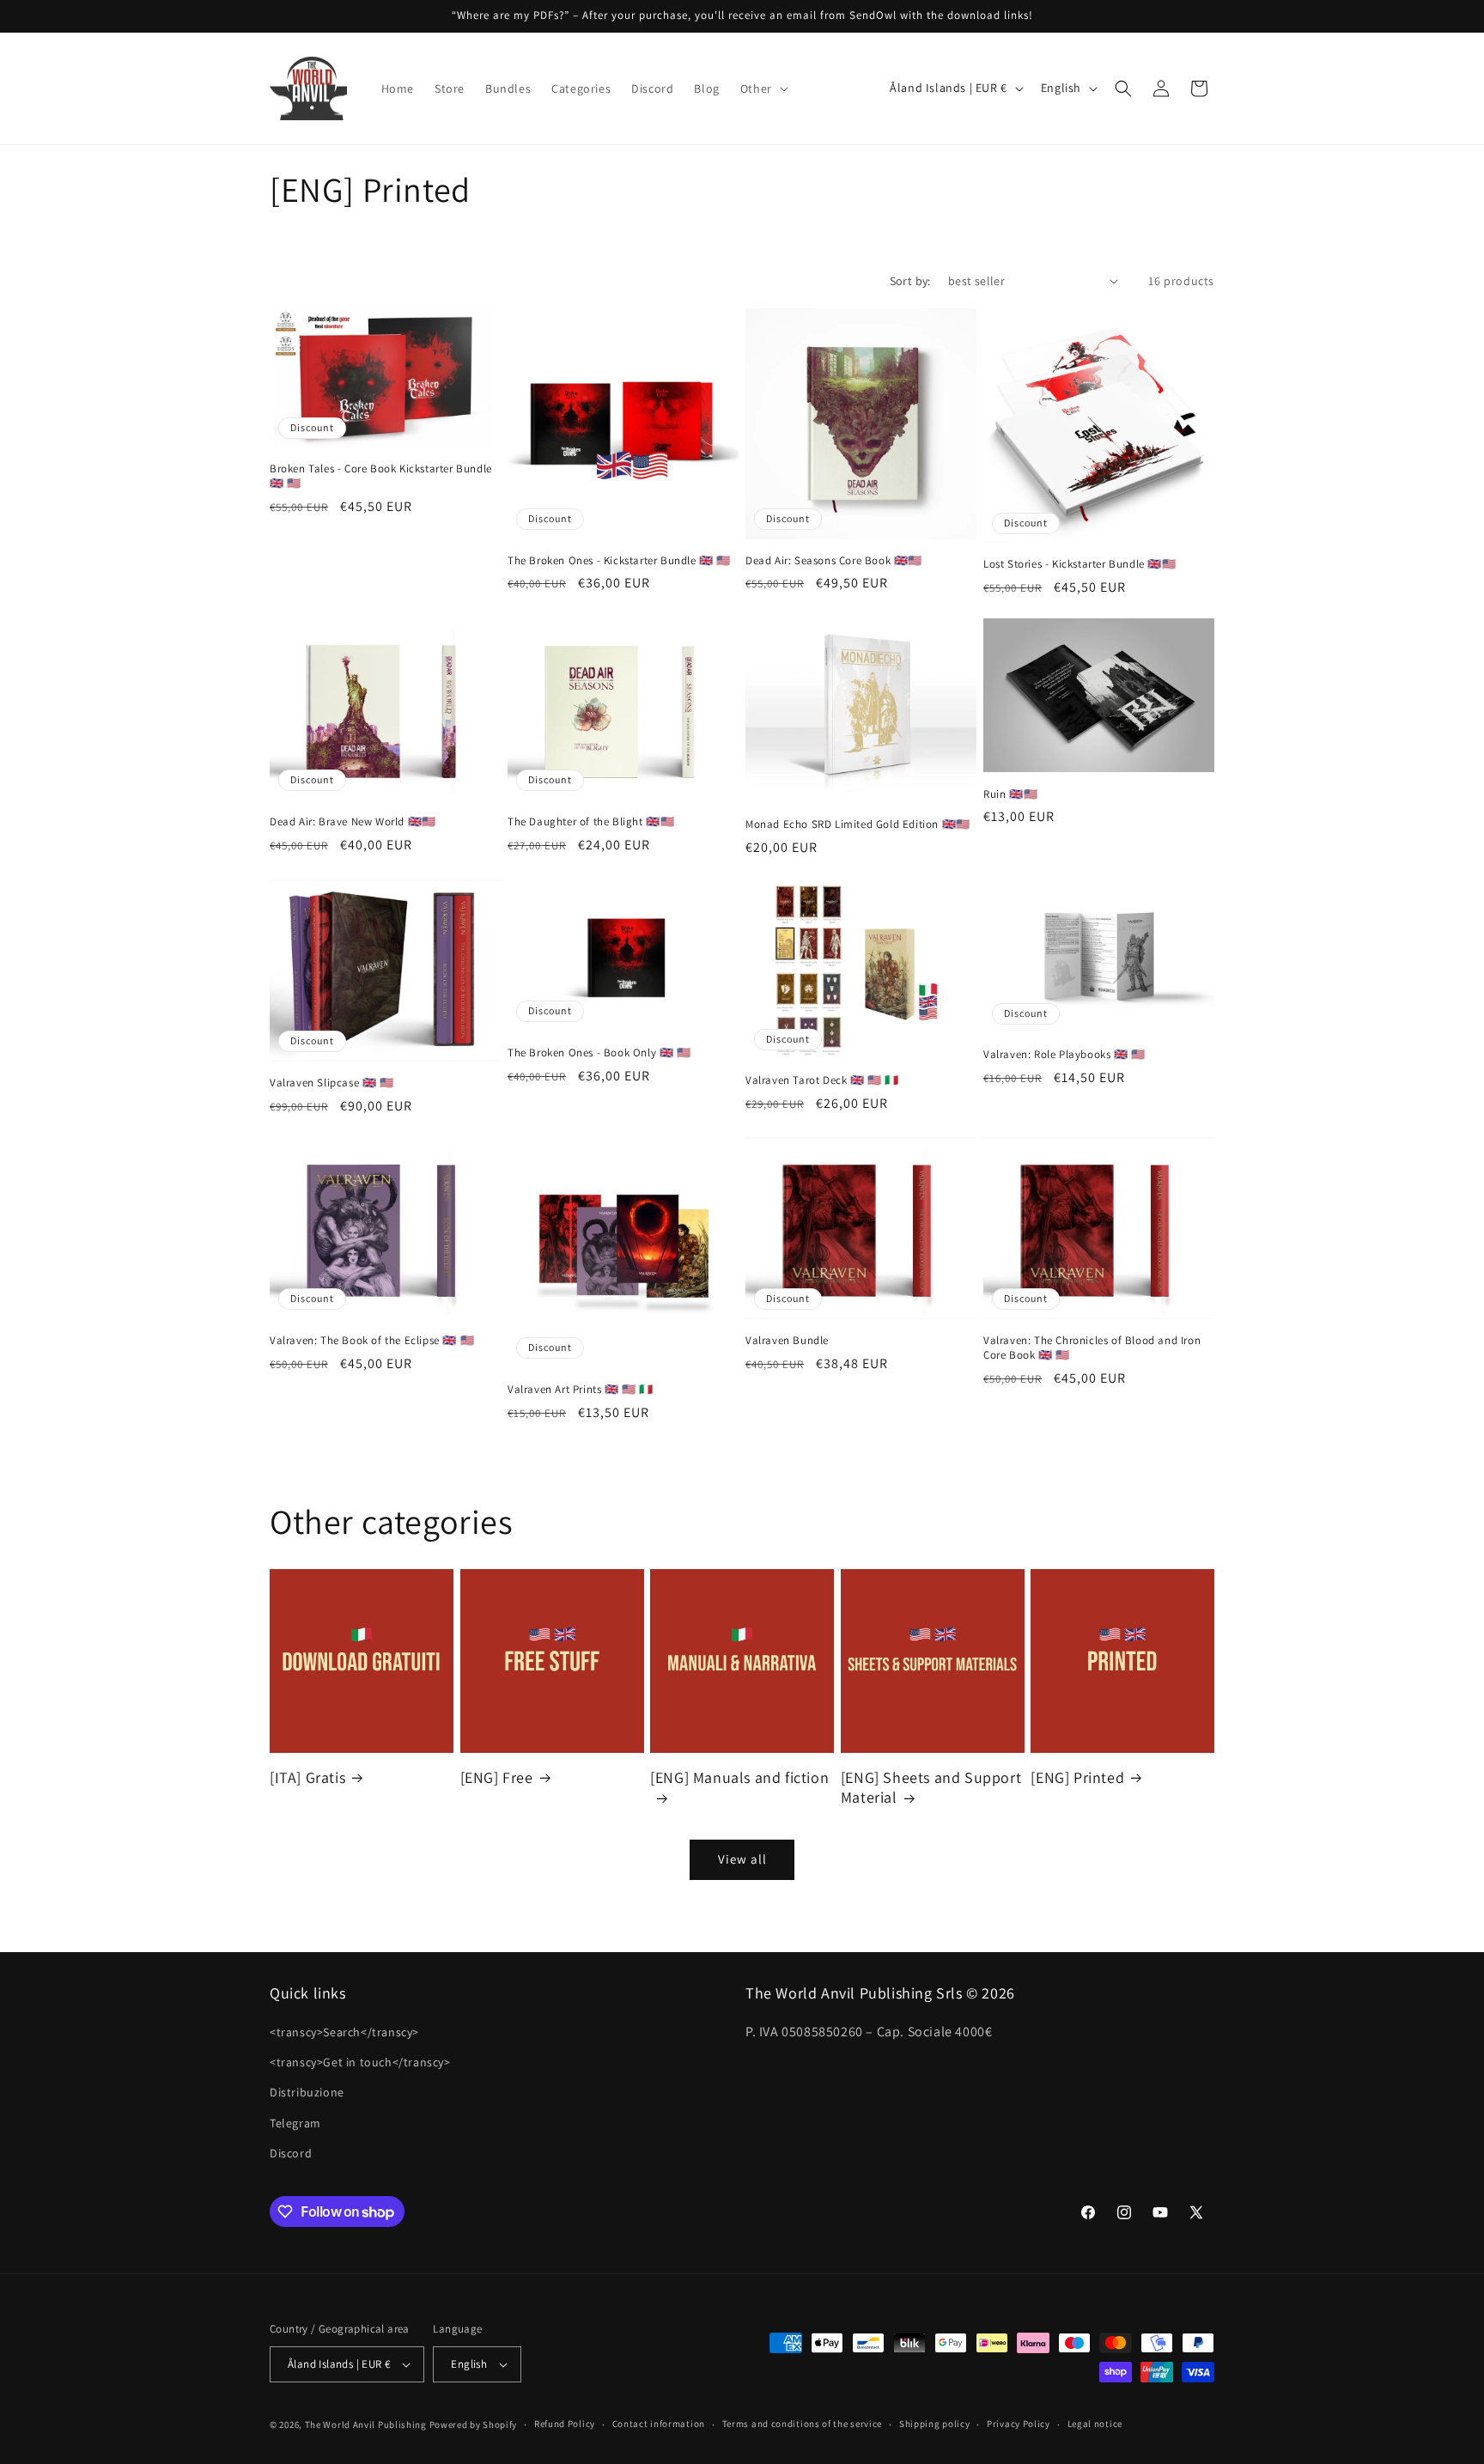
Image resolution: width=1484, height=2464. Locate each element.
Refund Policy (565, 2424)
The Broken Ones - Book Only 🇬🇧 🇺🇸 (599, 1053)
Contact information (659, 2424)
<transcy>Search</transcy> (344, 2032)
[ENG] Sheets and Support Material (931, 1787)
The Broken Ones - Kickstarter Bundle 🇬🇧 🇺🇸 (619, 561)
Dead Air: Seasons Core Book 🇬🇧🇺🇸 (834, 561)
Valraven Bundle (787, 1341)
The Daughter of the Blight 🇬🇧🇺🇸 (591, 822)
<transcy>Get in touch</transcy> (360, 2062)
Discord (291, 2153)
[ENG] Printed (1077, 1777)
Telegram (295, 2123)
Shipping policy (935, 2424)
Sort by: (910, 281)
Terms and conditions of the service (803, 2424)
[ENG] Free (497, 1777)
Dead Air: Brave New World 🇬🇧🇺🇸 (353, 822)
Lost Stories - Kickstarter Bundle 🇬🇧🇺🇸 (1080, 564)
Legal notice (1095, 2424)
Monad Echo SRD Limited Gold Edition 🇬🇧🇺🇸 (858, 824)
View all (742, 1859)
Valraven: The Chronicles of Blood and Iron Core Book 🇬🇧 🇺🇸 (1092, 1348)
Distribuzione (307, 2093)
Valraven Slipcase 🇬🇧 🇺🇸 (332, 1083)
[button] (763, 88)
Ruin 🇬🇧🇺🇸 (1010, 794)
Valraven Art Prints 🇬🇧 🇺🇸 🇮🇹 (581, 1390)
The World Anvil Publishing (366, 2424)
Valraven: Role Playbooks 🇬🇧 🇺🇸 (1064, 1055)
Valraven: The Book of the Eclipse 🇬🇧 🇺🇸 (372, 1341)
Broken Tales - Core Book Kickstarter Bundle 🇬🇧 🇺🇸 (381, 476)
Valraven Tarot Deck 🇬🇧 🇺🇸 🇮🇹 (822, 1080)
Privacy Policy (1019, 2424)
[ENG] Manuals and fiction (739, 1777)
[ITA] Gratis (307, 1777)
